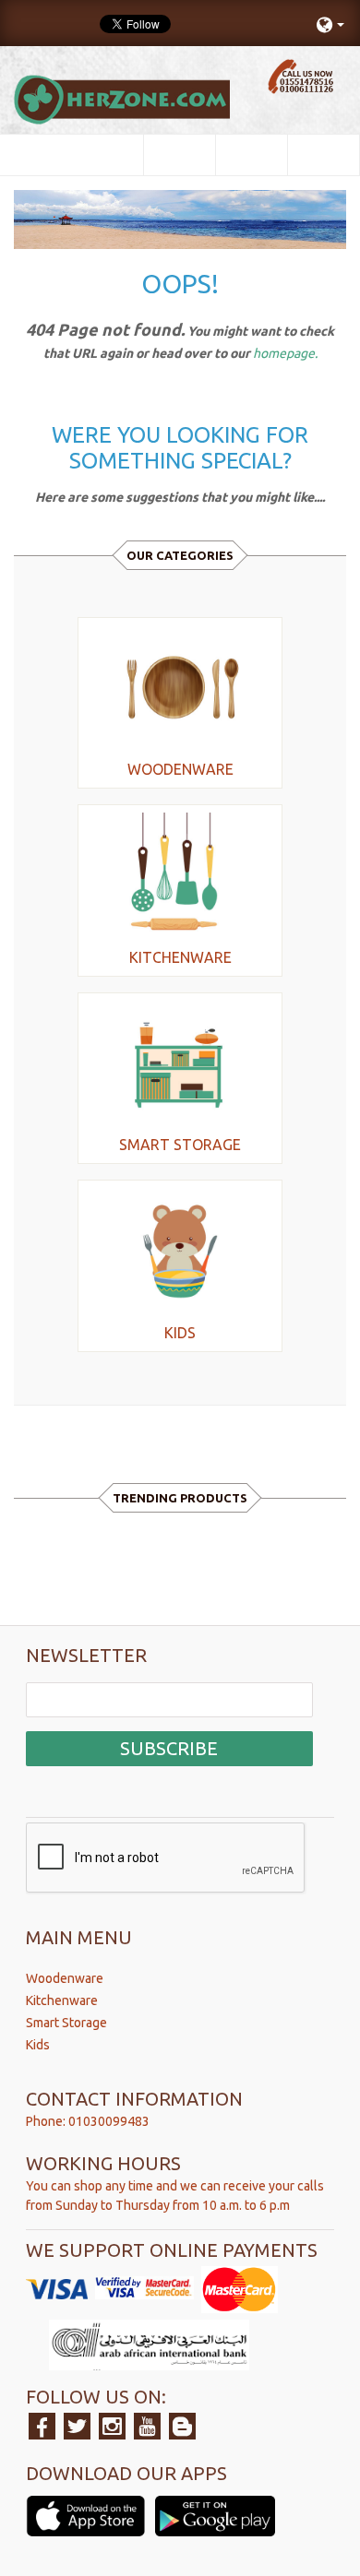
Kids (38, 2045)
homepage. (285, 353)
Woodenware (65, 1978)
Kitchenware (62, 2000)
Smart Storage (66, 2023)
